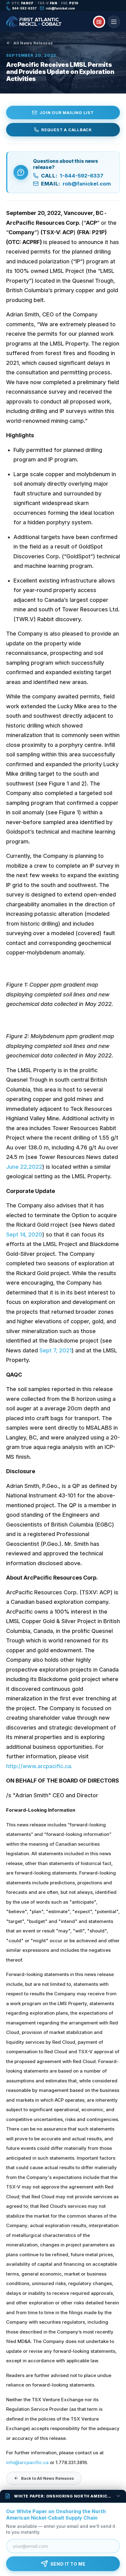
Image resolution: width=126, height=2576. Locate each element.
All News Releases (33, 43)
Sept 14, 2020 (24, 1234)
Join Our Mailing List (67, 113)
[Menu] (114, 22)
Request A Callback (67, 130)
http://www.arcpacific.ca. (39, 1766)
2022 (35, 1167)
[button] (63, 2496)
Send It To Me (68, 2564)
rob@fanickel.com (60, 8)
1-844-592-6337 (72, 176)
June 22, (17, 1167)
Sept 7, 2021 (56, 1350)
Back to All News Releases (48, 2478)
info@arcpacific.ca (27, 2462)
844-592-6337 (24, 8)
